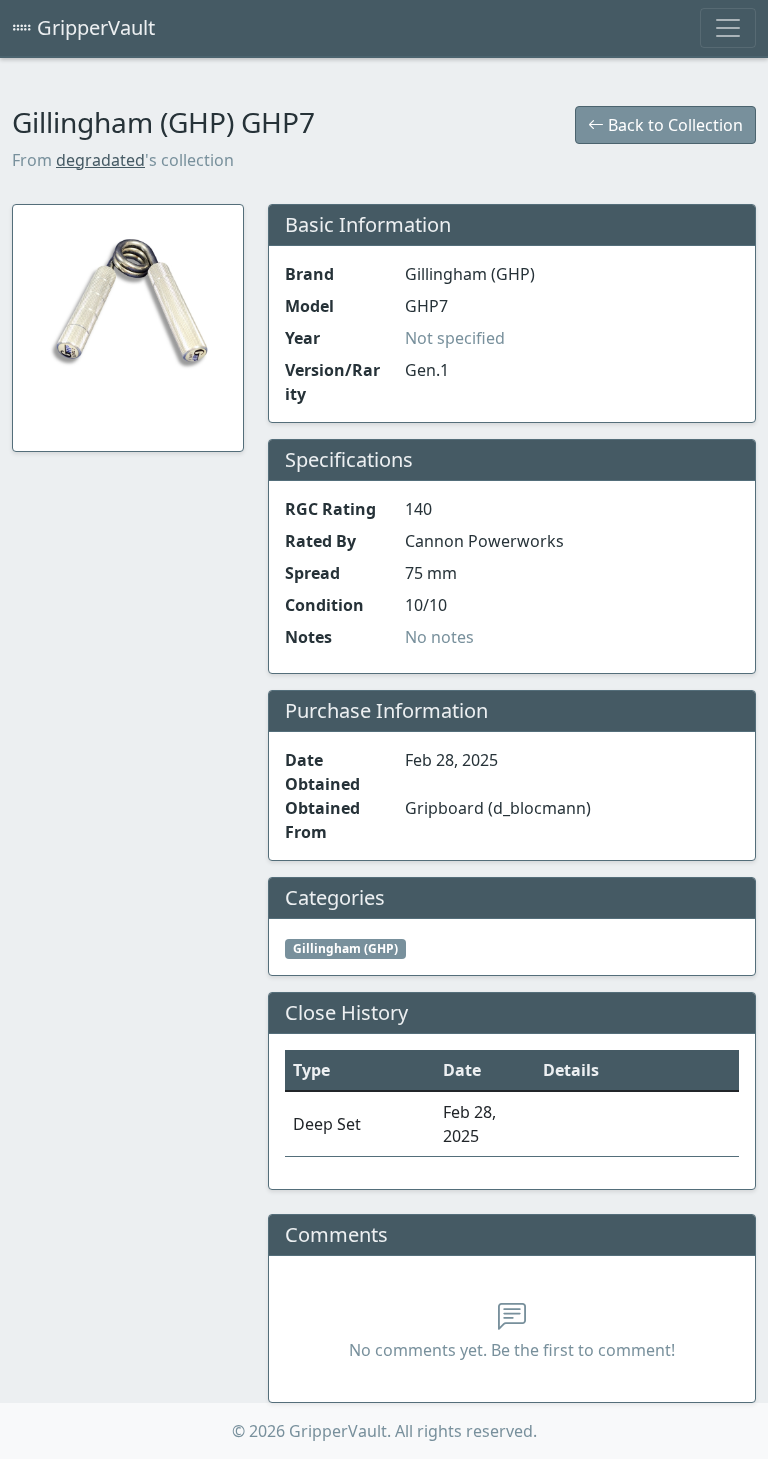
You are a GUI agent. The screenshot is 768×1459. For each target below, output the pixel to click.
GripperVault (93, 27)
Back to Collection (673, 125)
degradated (100, 160)
